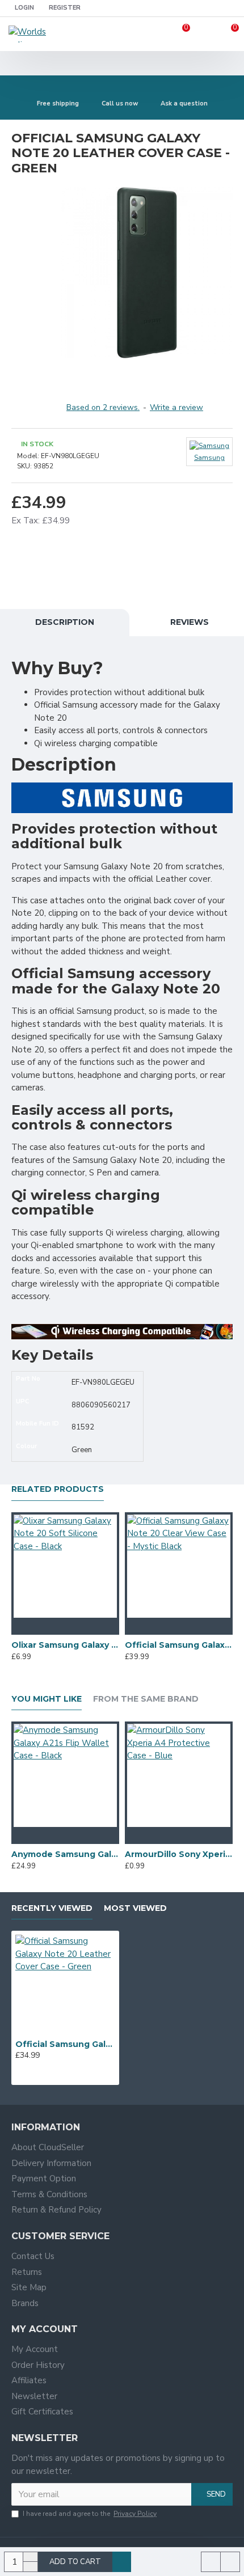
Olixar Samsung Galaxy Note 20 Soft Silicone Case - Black (65, 1645)
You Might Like (47, 1699)
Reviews (190, 622)
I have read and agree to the (90, 2514)
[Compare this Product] (88, 1626)
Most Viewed (135, 1908)
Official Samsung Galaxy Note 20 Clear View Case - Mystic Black (179, 1645)
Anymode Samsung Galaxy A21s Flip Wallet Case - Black (65, 1854)
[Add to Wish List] (65, 1626)
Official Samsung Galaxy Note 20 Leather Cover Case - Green (65, 2044)
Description (65, 622)
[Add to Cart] (43, 1626)
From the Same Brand (146, 1699)
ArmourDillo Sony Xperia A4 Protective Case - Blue (179, 1854)
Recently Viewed (52, 1908)
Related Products (58, 1489)
